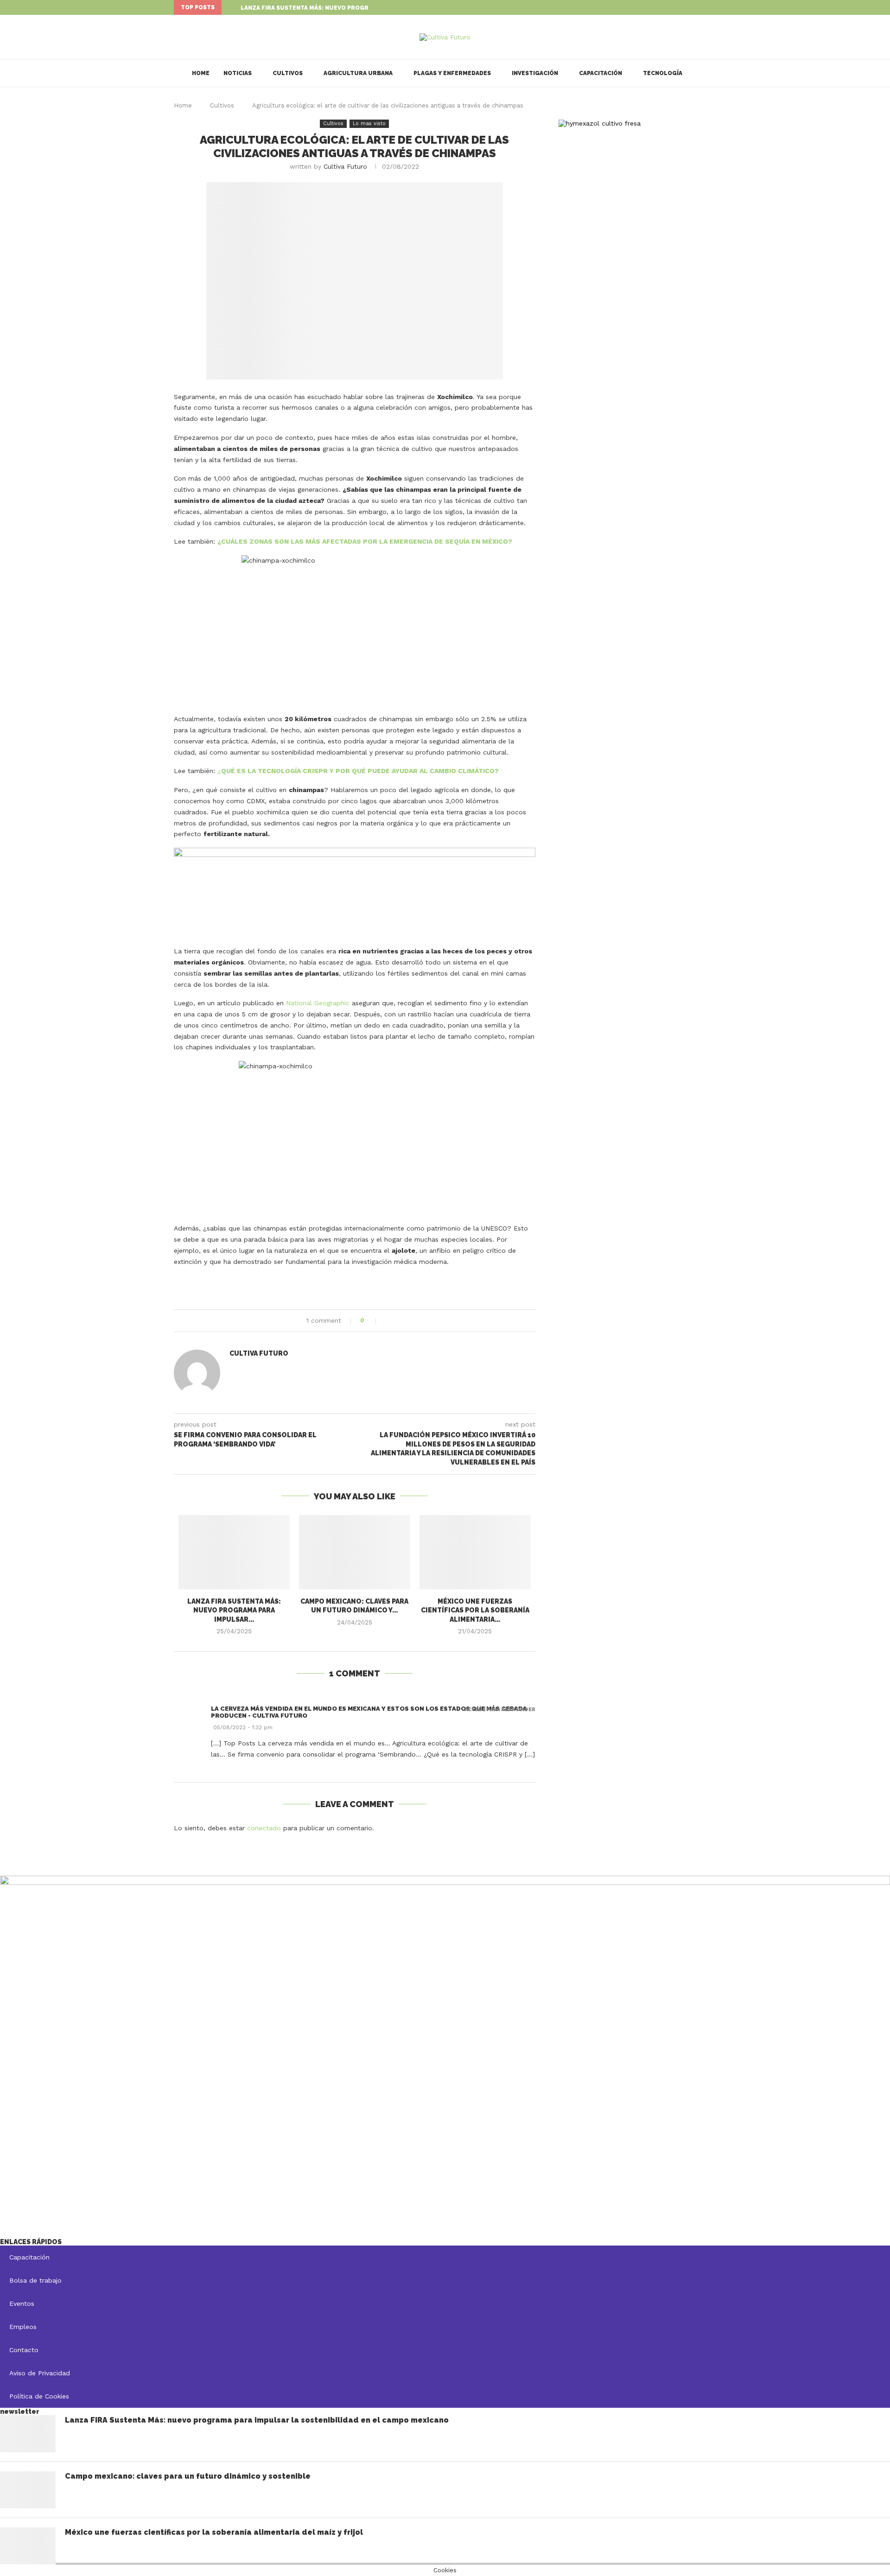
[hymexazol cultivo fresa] (600, 123)
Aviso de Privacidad (40, 2373)
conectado (264, 1828)
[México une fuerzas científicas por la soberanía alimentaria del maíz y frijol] (475, 1552)
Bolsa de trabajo (35, 2280)
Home (201, 73)
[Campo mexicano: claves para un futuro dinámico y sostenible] (355, 1552)
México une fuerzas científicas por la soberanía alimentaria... (475, 1610)
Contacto (24, 2350)
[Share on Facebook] (388, 1321)
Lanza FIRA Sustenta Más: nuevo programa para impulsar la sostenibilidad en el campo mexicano (257, 2420)
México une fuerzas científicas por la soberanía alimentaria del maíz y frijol (214, 2532)
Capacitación (601, 73)
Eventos (22, 2303)
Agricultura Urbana (358, 73)
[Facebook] (702, 7)
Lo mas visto (369, 124)
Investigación (535, 73)
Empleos (23, 2327)
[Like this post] (372, 1321)
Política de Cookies (39, 2396)
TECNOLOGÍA (663, 73)
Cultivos (288, 73)
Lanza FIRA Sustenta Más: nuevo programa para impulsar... (338, 8)
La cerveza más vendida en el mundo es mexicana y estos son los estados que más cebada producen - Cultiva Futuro (369, 1712)
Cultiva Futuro (345, 166)
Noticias (238, 73)
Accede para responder (500, 1710)
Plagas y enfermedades (452, 73)
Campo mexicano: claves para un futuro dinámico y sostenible (188, 2476)
